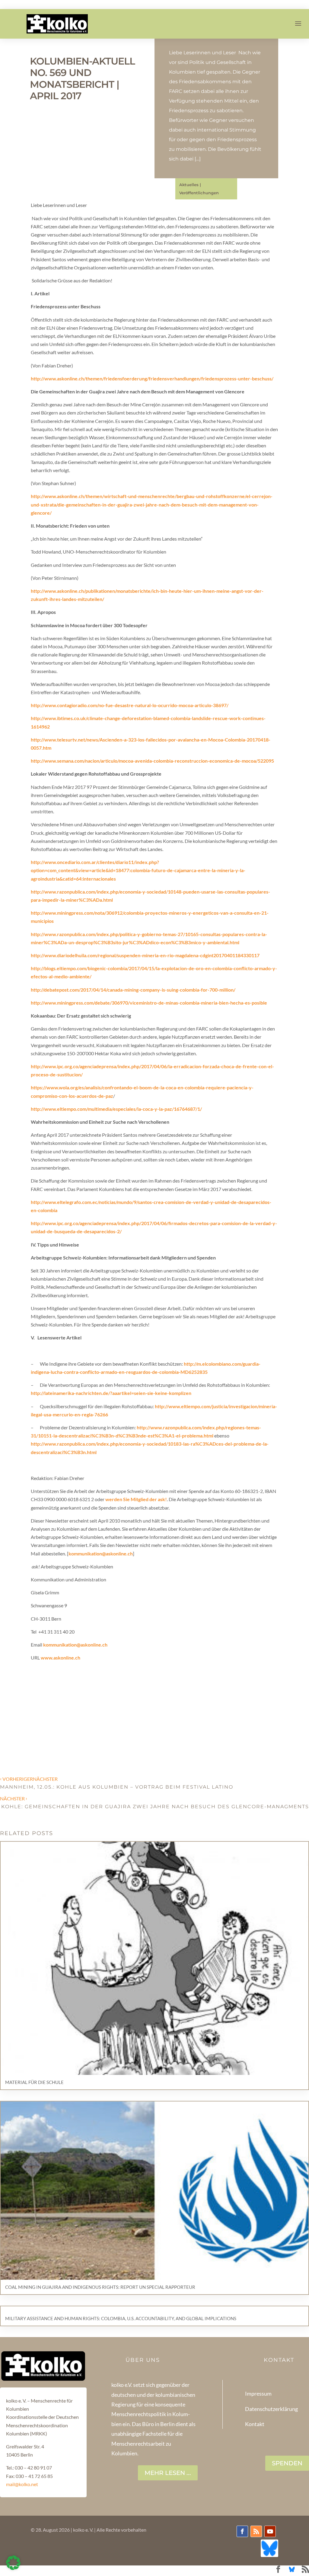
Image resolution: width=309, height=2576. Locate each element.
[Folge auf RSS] (256, 2531)
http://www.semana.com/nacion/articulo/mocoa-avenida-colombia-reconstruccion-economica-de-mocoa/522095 (152, 761)
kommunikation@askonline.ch (101, 1553)
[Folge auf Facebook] (242, 2531)
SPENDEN (287, 2463)
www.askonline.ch (61, 1658)
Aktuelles (189, 185)
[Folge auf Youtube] (270, 2531)
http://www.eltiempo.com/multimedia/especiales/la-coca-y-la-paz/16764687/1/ (116, 1109)
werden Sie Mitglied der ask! (136, 1499)
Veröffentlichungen (199, 193)
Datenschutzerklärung (271, 2409)
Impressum (258, 2393)
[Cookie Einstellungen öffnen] (13, 2568)
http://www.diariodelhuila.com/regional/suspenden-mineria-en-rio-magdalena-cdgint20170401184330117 (145, 955)
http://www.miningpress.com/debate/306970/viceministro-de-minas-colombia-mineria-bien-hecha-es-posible (149, 1003)
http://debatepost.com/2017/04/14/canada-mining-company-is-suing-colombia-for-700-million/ (133, 990)
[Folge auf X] (269, 2548)
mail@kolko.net (22, 2484)
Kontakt (255, 2424)
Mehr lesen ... (168, 2473)
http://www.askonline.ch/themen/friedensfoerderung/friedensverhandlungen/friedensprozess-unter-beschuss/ (152, 378)
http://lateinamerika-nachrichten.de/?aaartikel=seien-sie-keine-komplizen (111, 1393)
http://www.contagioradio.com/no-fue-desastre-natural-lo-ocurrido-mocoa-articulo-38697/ (130, 705)
